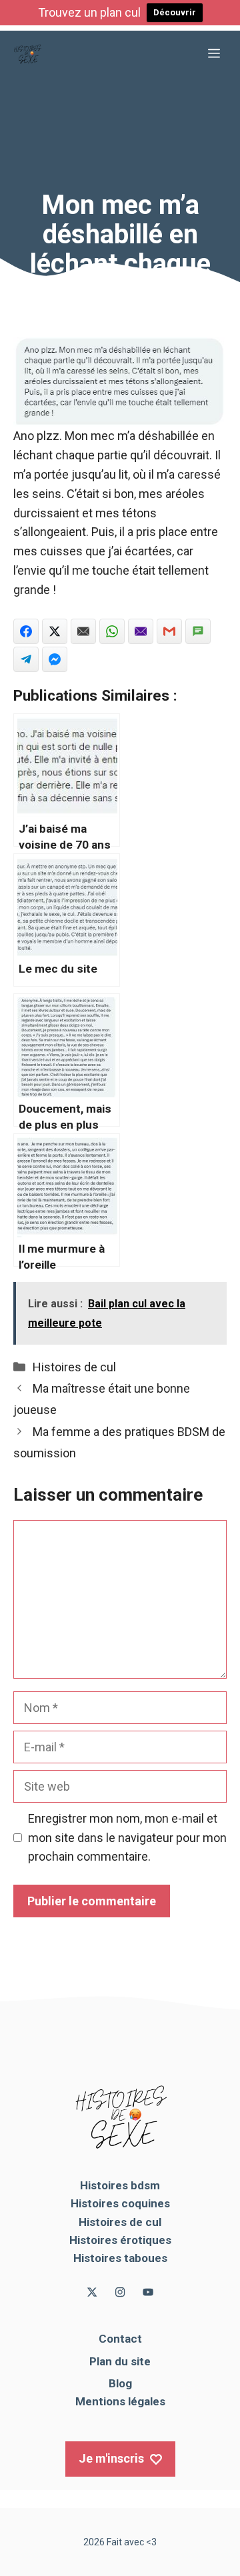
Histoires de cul (74, 1367)
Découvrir (175, 12)
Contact (120, 2339)
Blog (120, 2383)
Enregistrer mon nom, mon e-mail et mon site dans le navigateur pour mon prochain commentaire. (127, 1838)
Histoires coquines (120, 2203)
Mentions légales (120, 2401)
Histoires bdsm (120, 2185)
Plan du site (120, 2361)
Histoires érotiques (120, 2240)
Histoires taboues (120, 2258)
